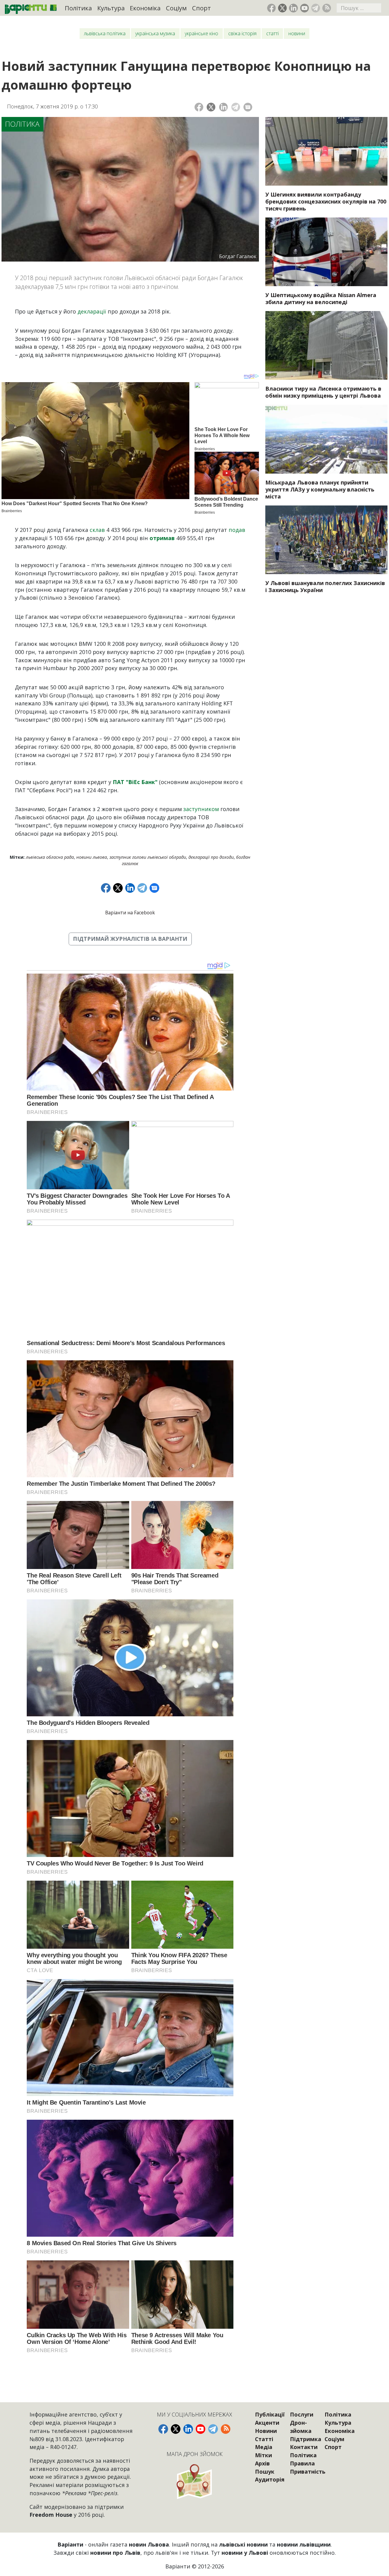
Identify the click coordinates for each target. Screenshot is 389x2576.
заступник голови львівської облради (148, 857)
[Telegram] (236, 107)
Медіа (264, 2447)
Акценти (267, 2423)
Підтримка (306, 2439)
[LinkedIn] (224, 107)
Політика (78, 8)
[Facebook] (199, 107)
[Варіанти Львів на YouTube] (305, 8)
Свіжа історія (242, 33)
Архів (262, 2463)
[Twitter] (211, 107)
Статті (272, 33)
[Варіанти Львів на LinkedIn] (293, 8)
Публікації (270, 2414)
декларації (92, 311)
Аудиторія (270, 2479)
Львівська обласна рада (50, 857)
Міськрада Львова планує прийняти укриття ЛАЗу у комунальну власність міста (320, 489)
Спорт (201, 8)
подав (237, 530)
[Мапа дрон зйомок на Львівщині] (194, 2481)
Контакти (304, 2447)
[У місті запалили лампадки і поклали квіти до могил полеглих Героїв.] (326, 540)
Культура (111, 8)
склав (97, 530)
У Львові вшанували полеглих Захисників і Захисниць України (325, 586)
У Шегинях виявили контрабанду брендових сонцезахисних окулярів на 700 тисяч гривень (326, 201)
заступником (201, 809)
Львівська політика (105, 33)
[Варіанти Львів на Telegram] (316, 8)
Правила (302, 2463)
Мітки (263, 2455)
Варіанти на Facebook (130, 913)
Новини (297, 33)
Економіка (145, 8)
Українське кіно (201, 33)
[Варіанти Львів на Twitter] (282, 8)
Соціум (176, 8)
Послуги (302, 2414)
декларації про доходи (211, 857)
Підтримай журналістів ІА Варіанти (130, 939)
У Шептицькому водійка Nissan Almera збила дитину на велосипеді (321, 298)
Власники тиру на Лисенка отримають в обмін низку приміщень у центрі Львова (323, 392)
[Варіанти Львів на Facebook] (272, 8)
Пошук (265, 2472)
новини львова (92, 857)
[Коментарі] (248, 107)
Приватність (308, 2472)
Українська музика (155, 33)
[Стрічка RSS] (327, 8)
